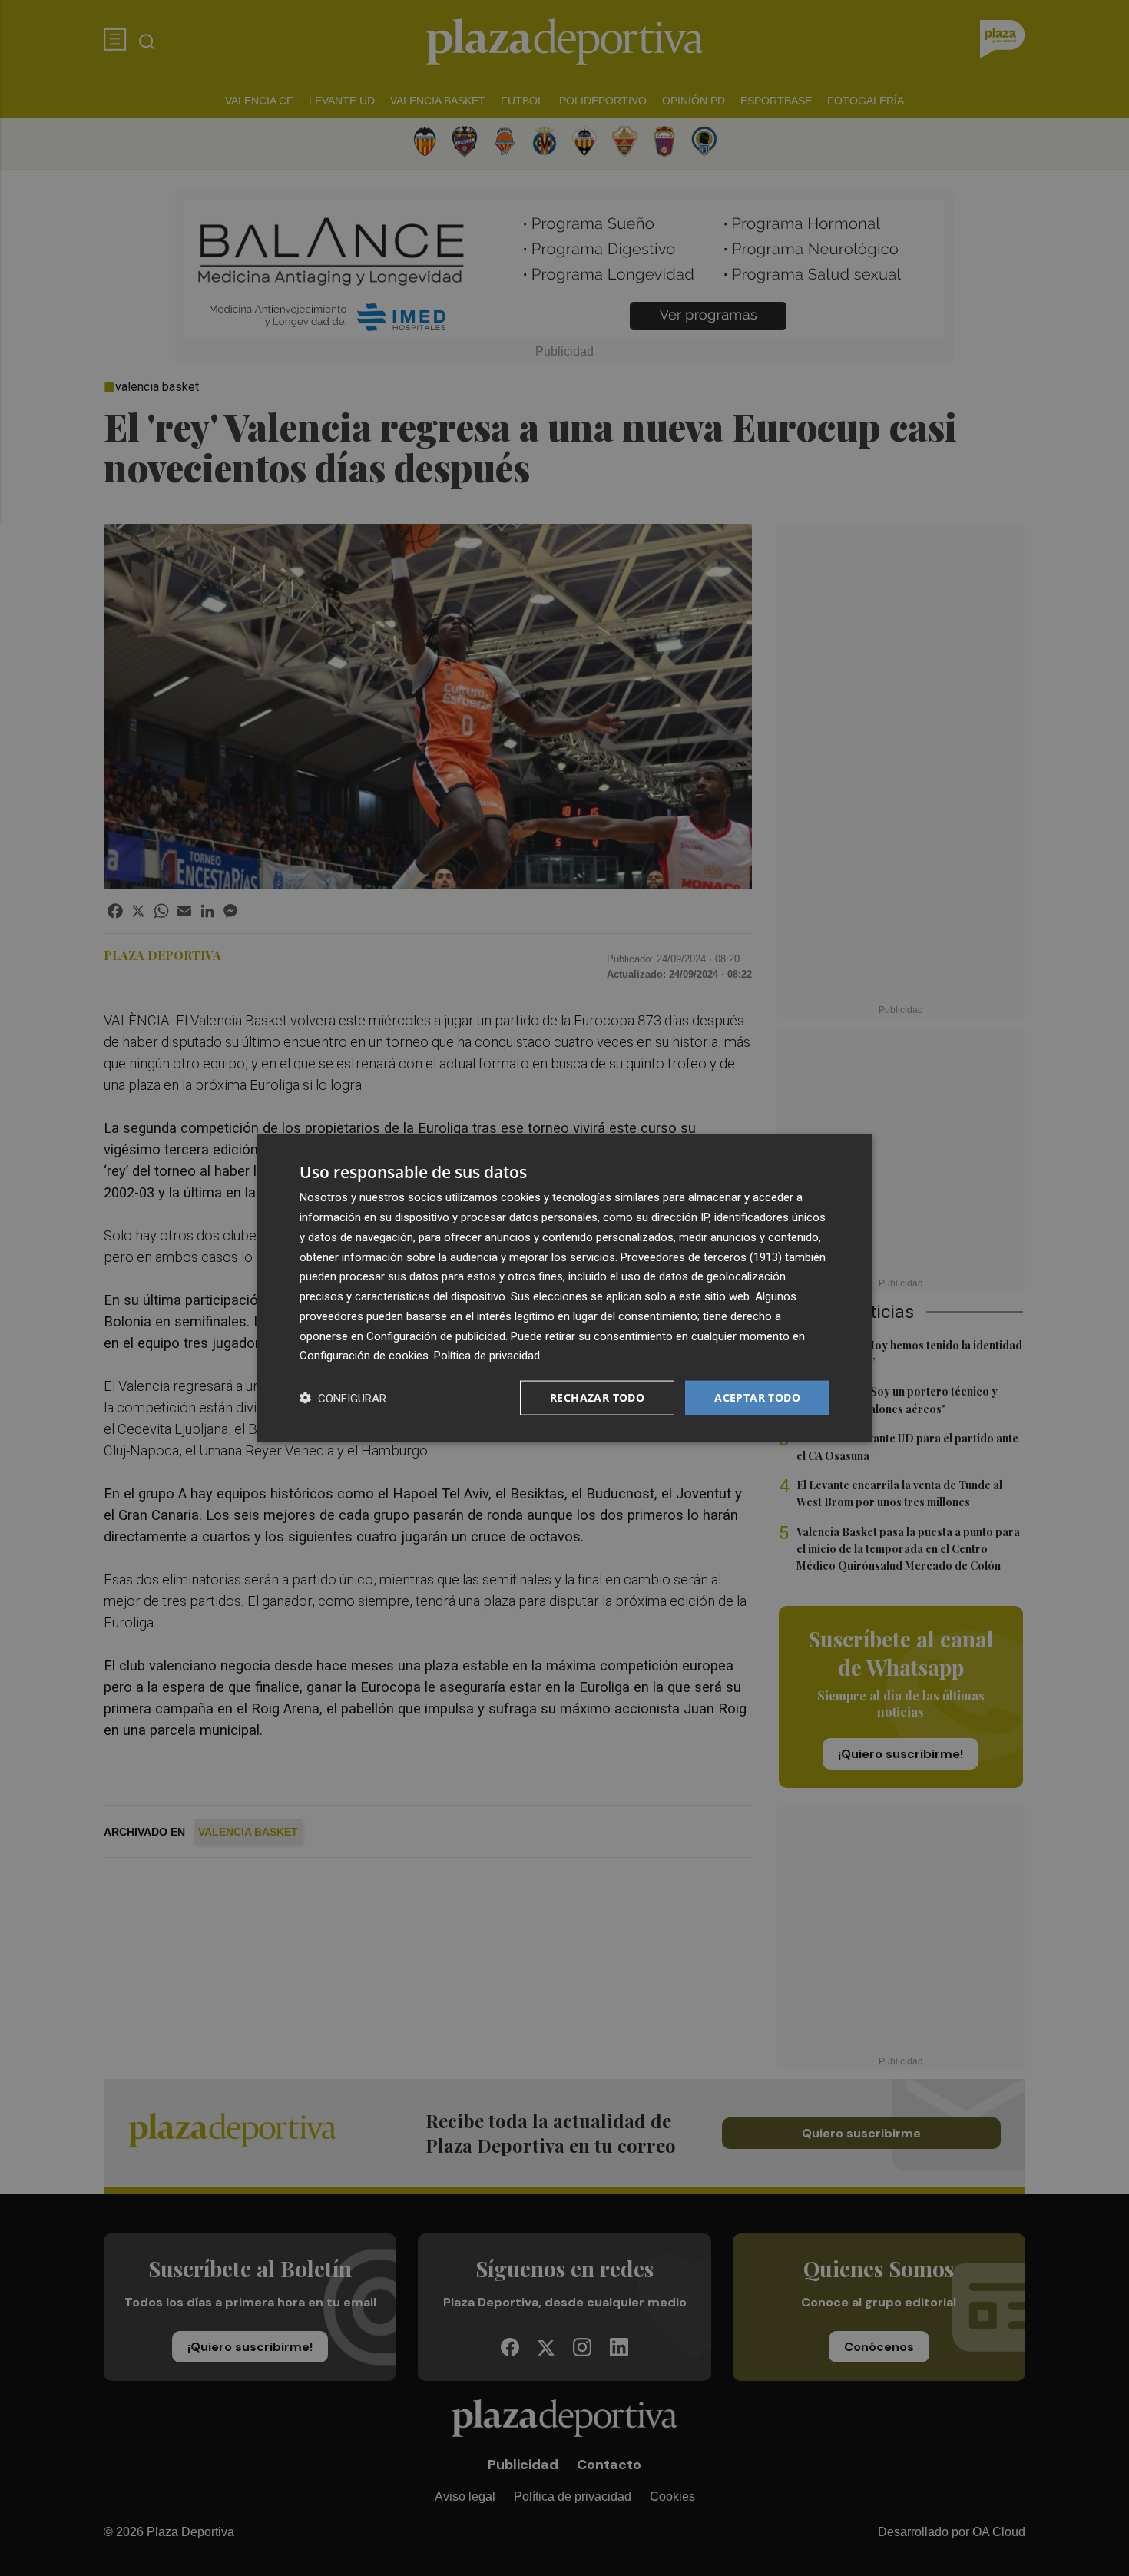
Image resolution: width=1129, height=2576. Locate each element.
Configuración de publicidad (436, 1336)
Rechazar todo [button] (597, 1397)
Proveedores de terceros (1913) (701, 1257)
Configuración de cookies (364, 1356)
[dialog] (564, 1288)
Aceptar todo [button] (757, 1397)
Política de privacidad (487, 1356)
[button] (343, 1398)
